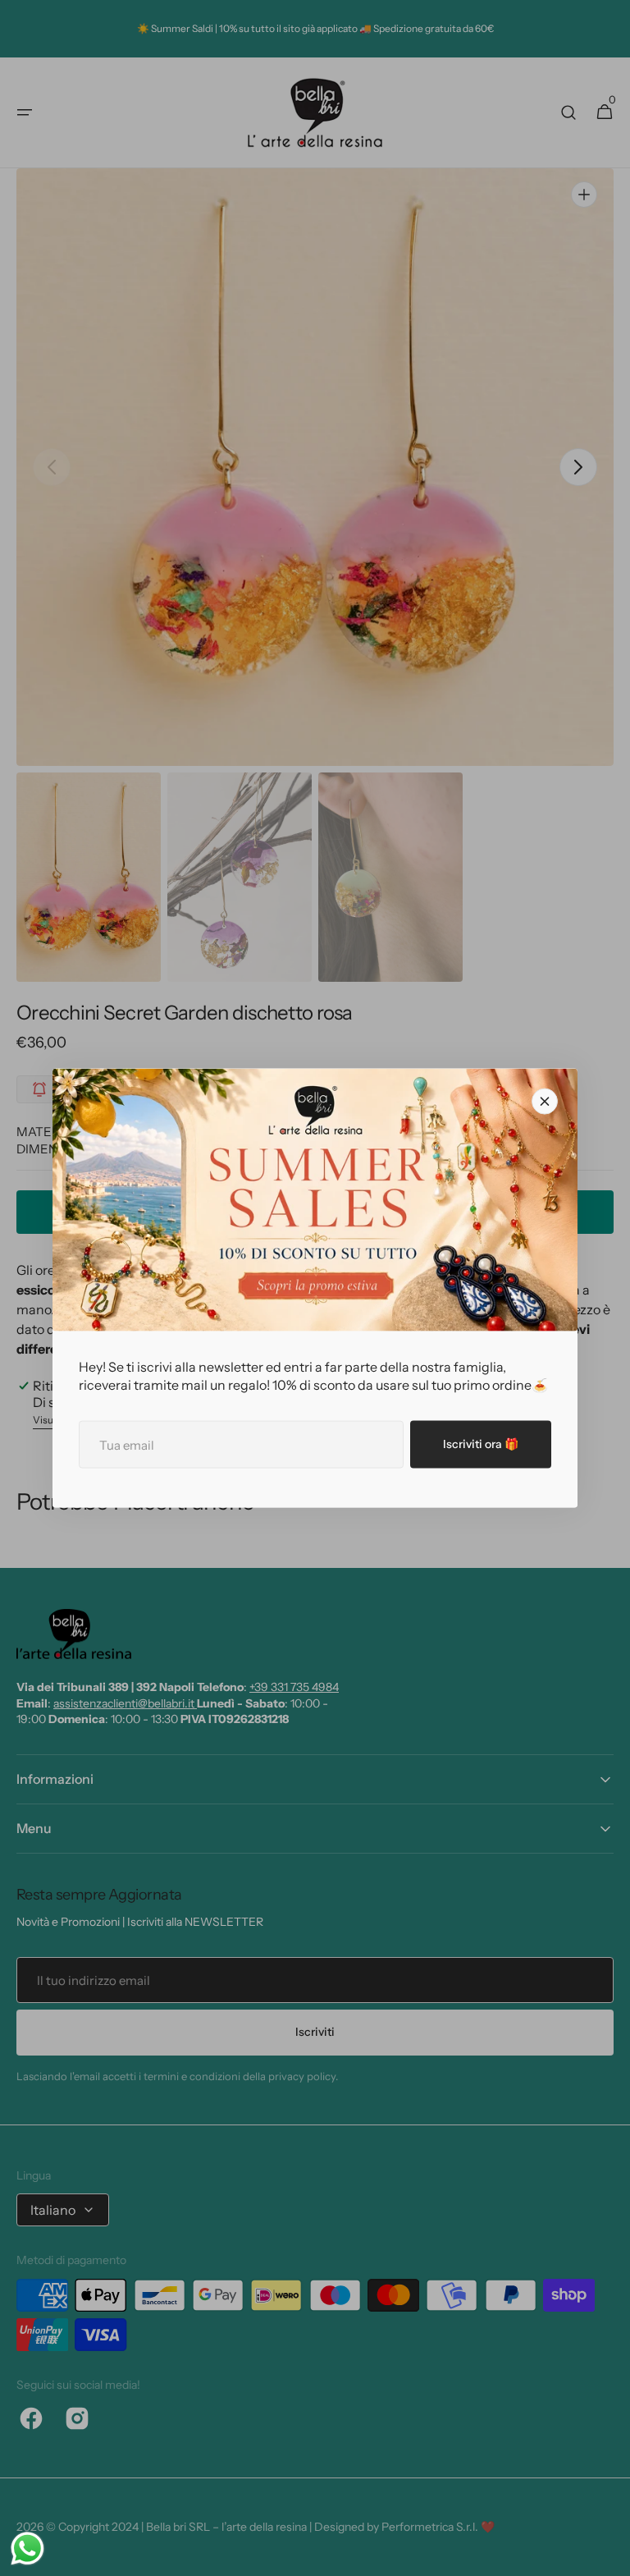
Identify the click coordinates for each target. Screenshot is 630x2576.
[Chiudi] (545, 1102)
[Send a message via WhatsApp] (27, 2548)
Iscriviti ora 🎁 (481, 1444)
